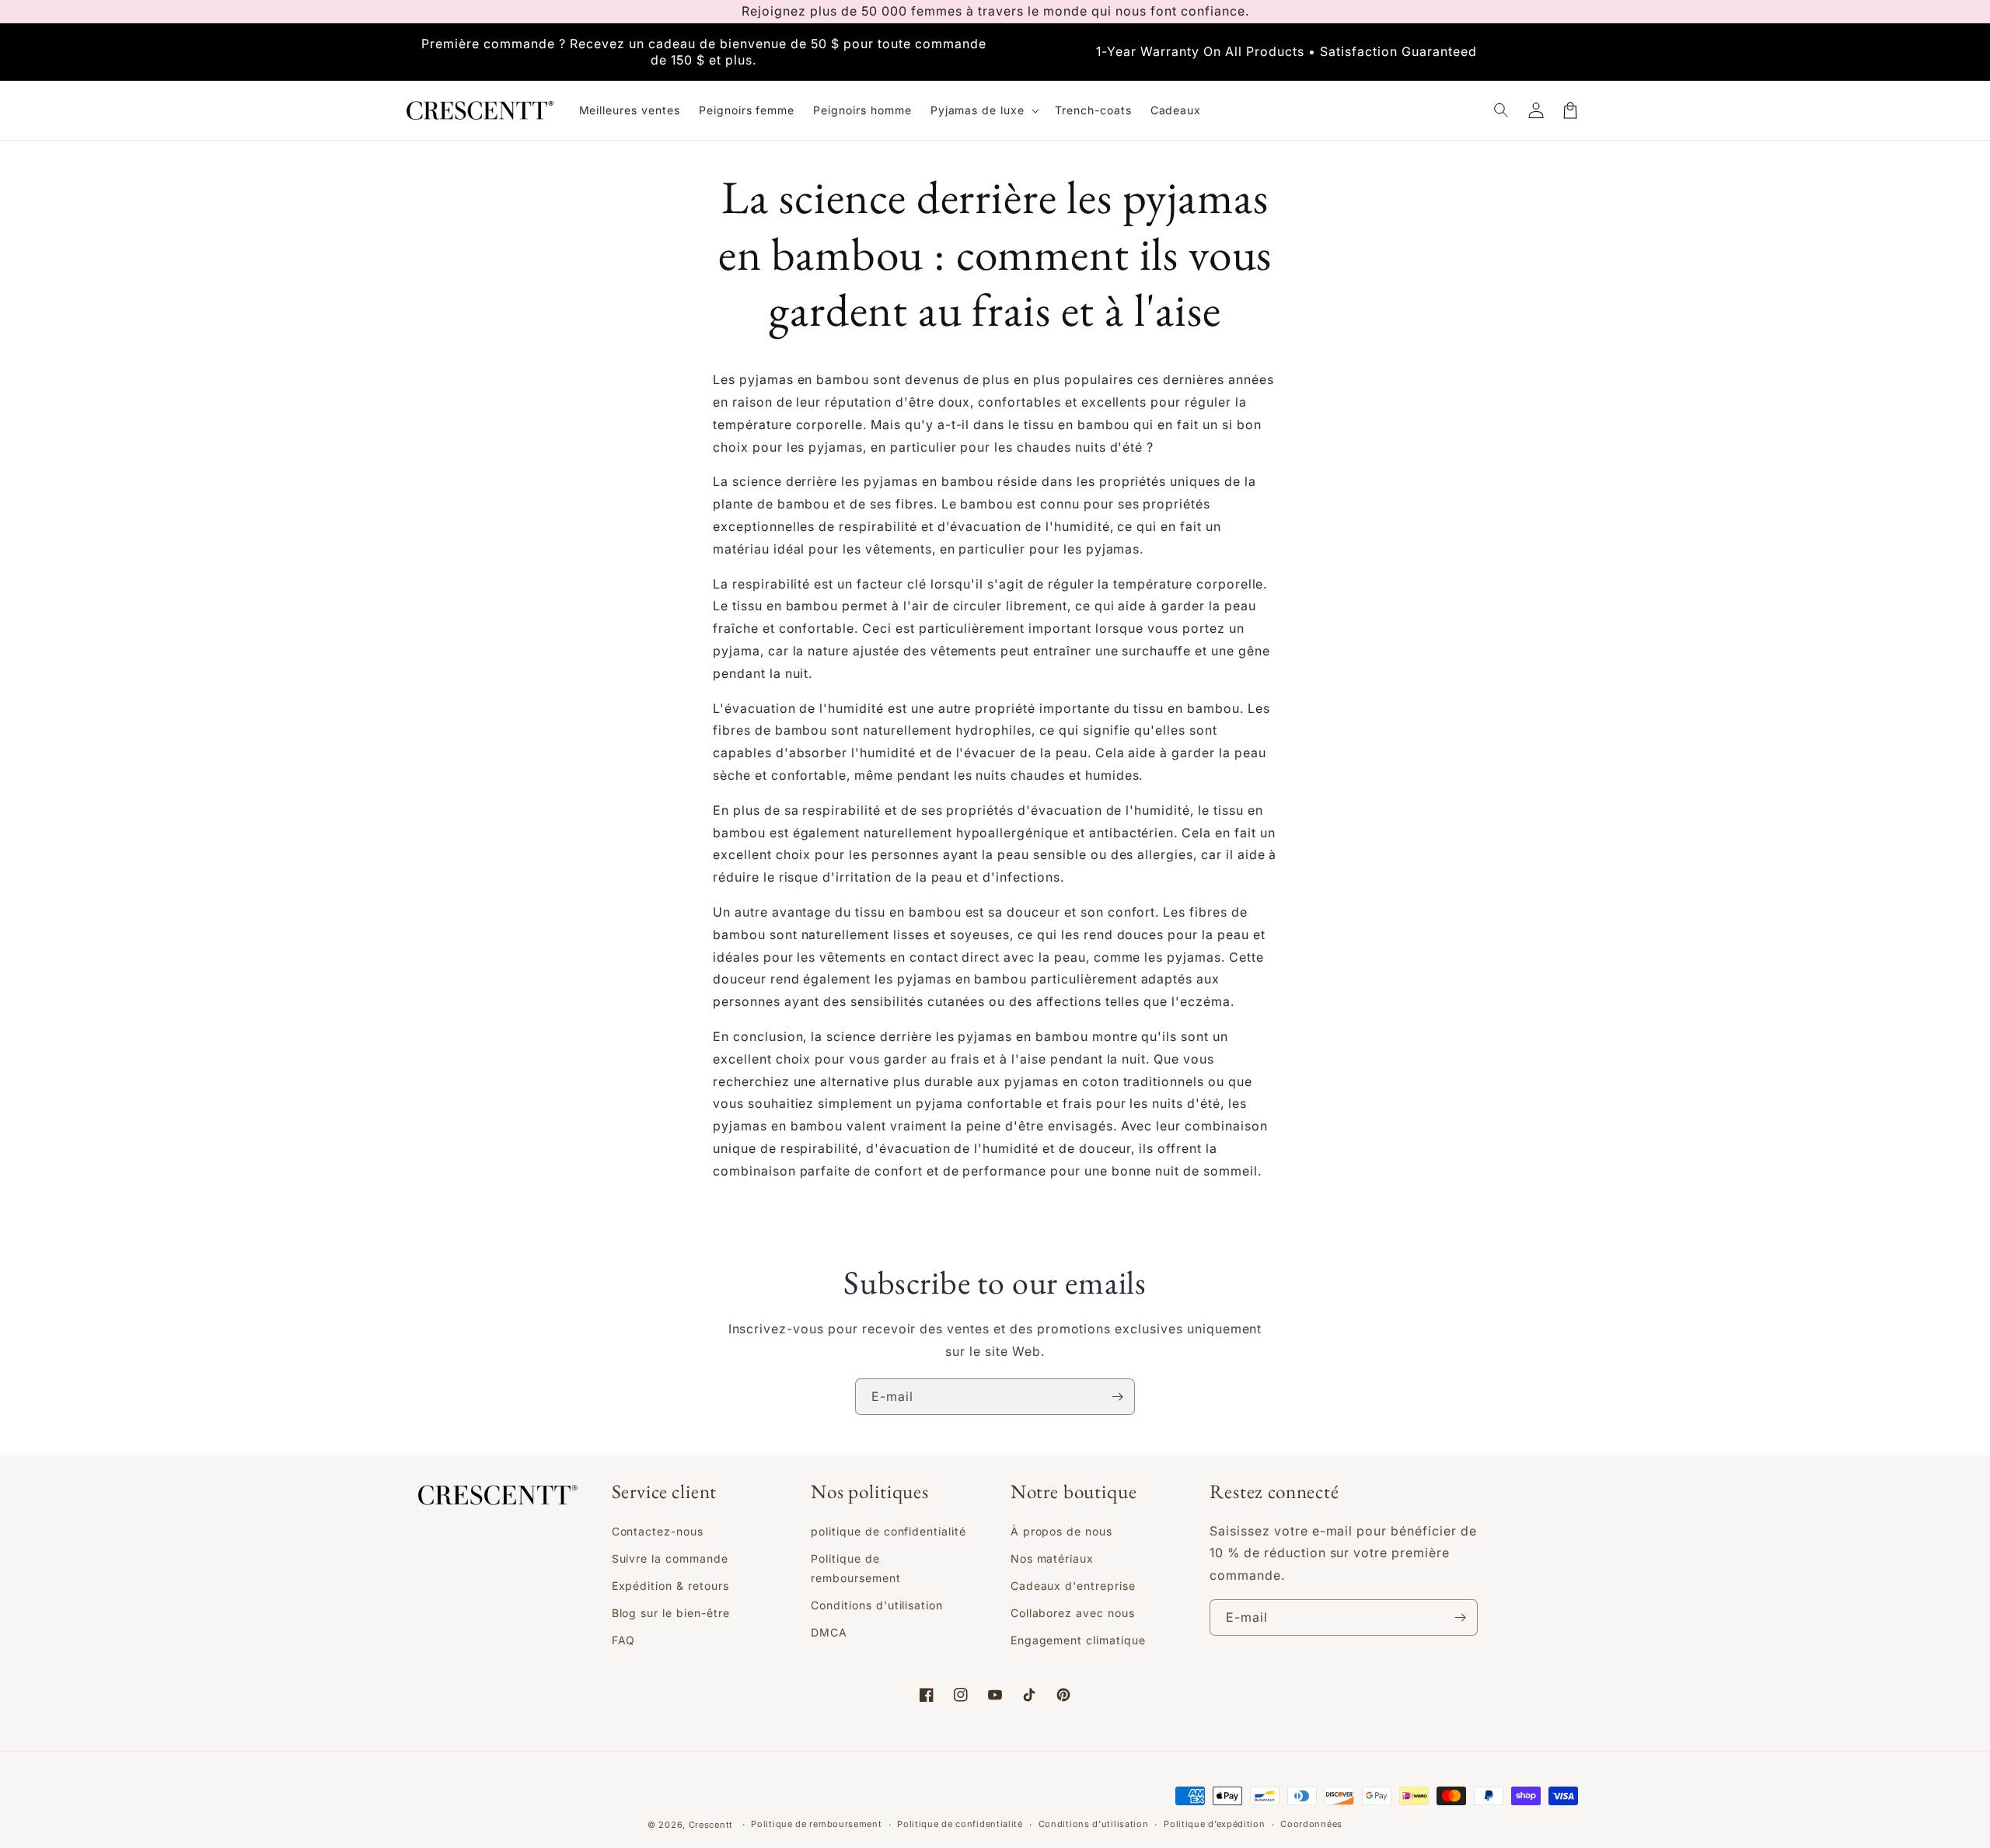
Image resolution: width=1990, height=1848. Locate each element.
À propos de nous (1061, 1531)
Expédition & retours (670, 1586)
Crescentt (711, 1825)
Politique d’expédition (1214, 1824)
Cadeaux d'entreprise (1073, 1586)
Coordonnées (1311, 1824)
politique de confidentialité (889, 1531)
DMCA (829, 1632)
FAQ (624, 1640)
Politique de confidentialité (960, 1824)
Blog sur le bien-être (671, 1613)
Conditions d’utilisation (1094, 1824)
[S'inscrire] (1117, 1397)
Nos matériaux (1052, 1558)
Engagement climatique (1078, 1640)
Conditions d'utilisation (877, 1605)
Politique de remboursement (855, 1568)
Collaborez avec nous (1073, 1613)
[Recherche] (1502, 110)
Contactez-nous (658, 1531)
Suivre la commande (670, 1558)
